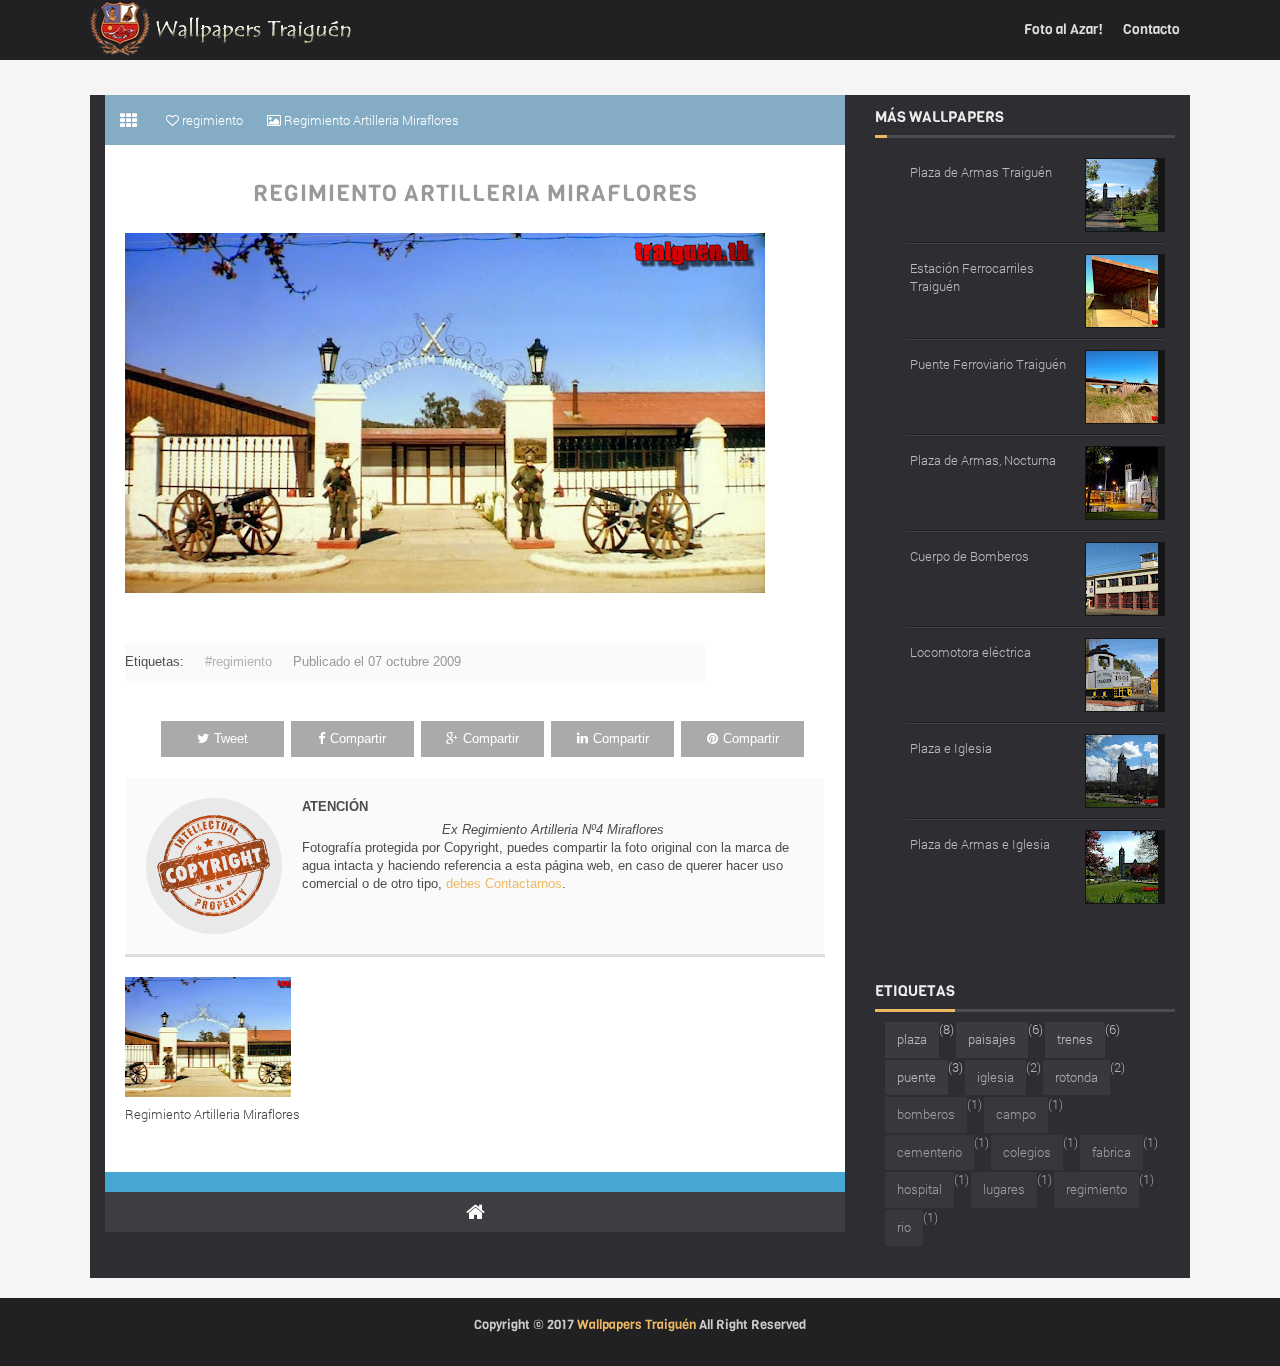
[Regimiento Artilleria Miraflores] (212, 1037)
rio (904, 1227)
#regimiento (238, 661)
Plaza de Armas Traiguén (981, 172)
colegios (1027, 1152)
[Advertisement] (359, 610)
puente (916, 1077)
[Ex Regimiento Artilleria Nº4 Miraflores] (445, 411)
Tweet (231, 738)
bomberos (926, 1114)
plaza (912, 1039)
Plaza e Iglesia (951, 748)
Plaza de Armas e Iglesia (980, 844)
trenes (1075, 1039)
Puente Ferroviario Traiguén (988, 364)
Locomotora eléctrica (970, 652)
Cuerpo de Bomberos (969, 556)
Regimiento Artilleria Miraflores (475, 194)
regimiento (1096, 1189)
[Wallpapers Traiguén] (220, 28)
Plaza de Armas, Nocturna (983, 460)
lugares (1004, 1189)
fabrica (1111, 1152)
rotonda (1076, 1077)
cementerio (929, 1152)
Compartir (358, 738)
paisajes (992, 1039)
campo (1016, 1114)
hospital (919, 1189)
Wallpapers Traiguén (636, 1324)
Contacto (1151, 29)
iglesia (995, 1077)
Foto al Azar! (1063, 29)
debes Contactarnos (504, 883)
